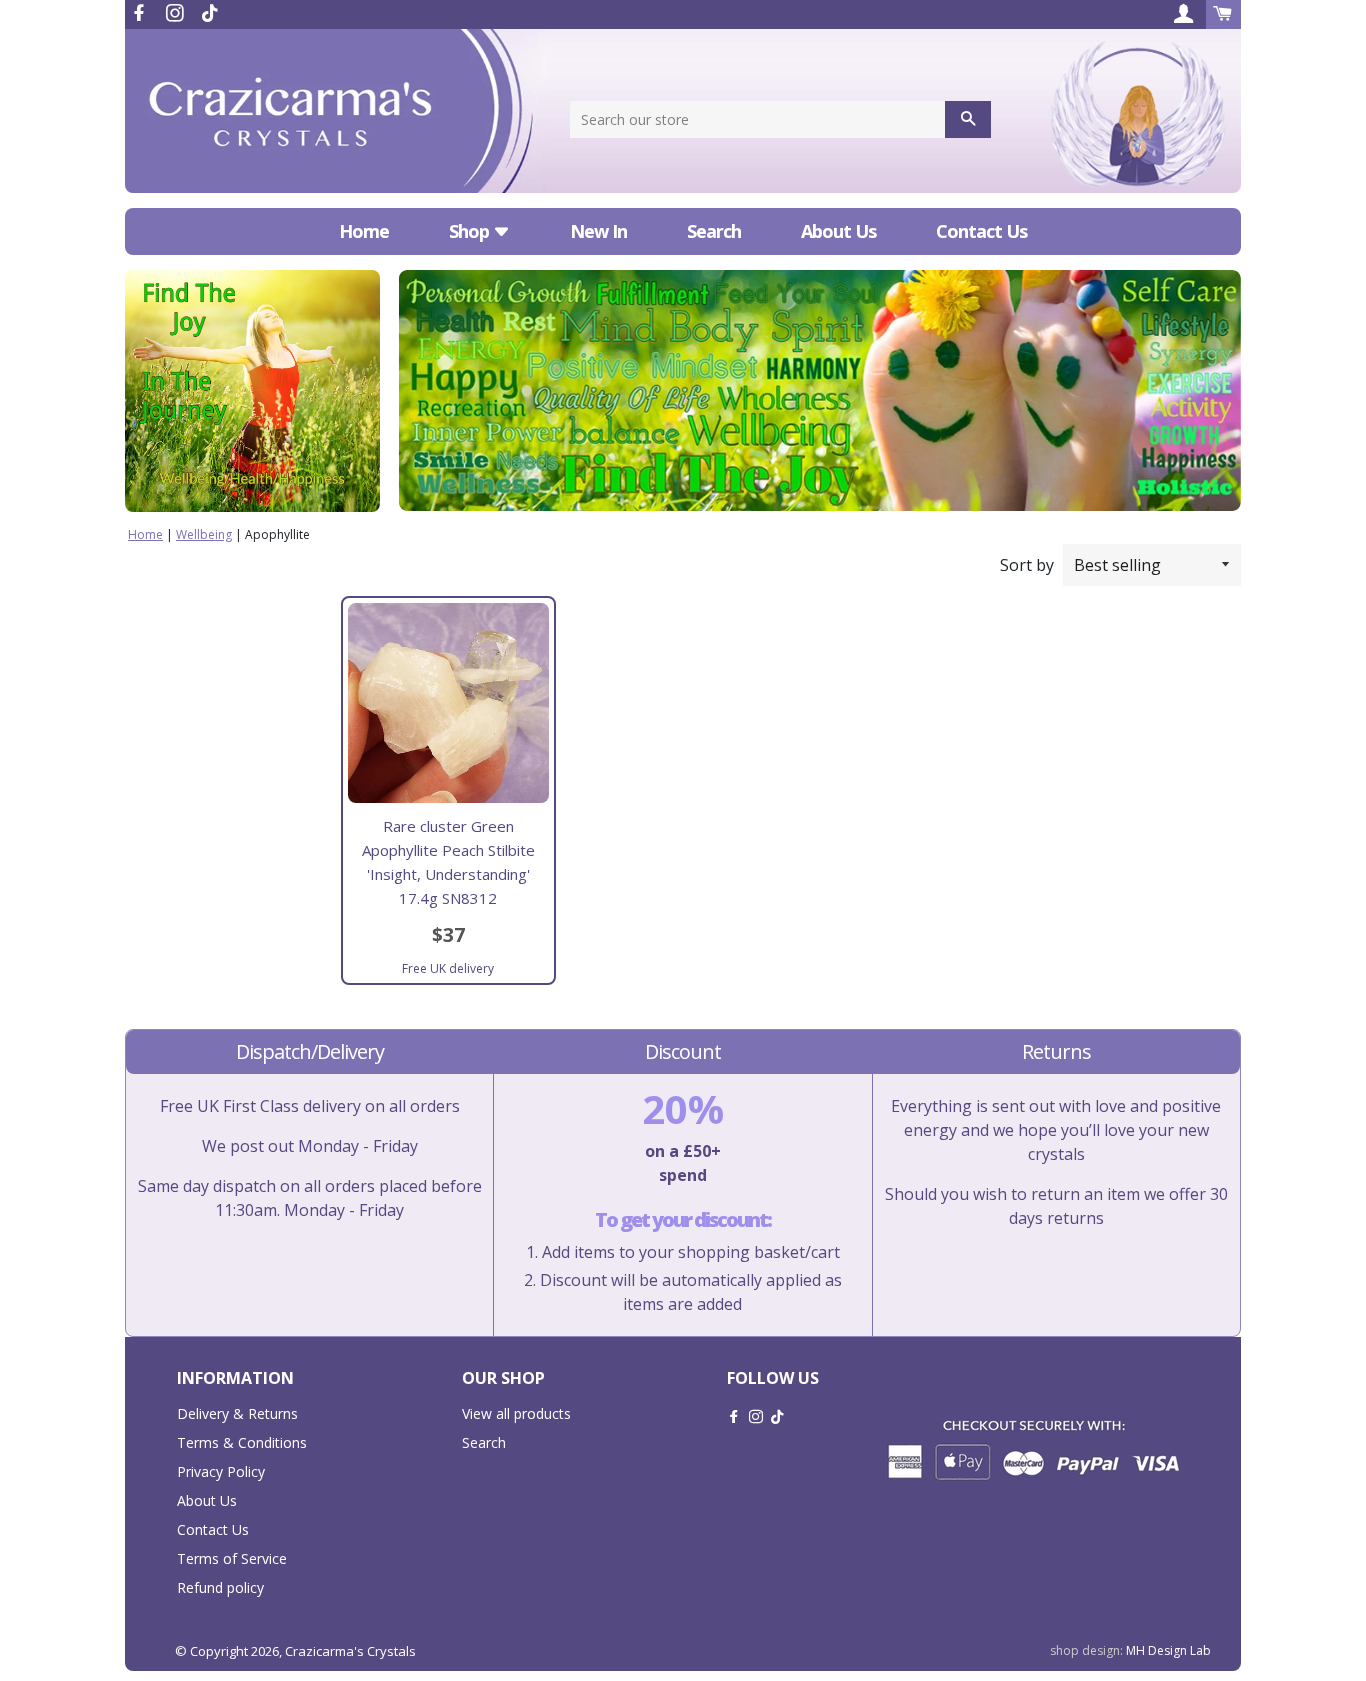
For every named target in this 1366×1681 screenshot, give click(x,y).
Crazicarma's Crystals (350, 1651)
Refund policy (220, 1587)
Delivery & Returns (237, 1413)
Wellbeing (204, 534)
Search (714, 231)
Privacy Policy (221, 1471)
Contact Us (981, 231)
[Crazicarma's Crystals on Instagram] (177, 13)
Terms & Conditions (242, 1442)
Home (364, 231)
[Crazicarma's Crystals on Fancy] (210, 13)
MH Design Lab (1168, 1650)
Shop (471, 231)
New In (598, 231)
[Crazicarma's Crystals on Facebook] (141, 13)
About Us (838, 231)
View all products (516, 1413)
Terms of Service (232, 1558)
